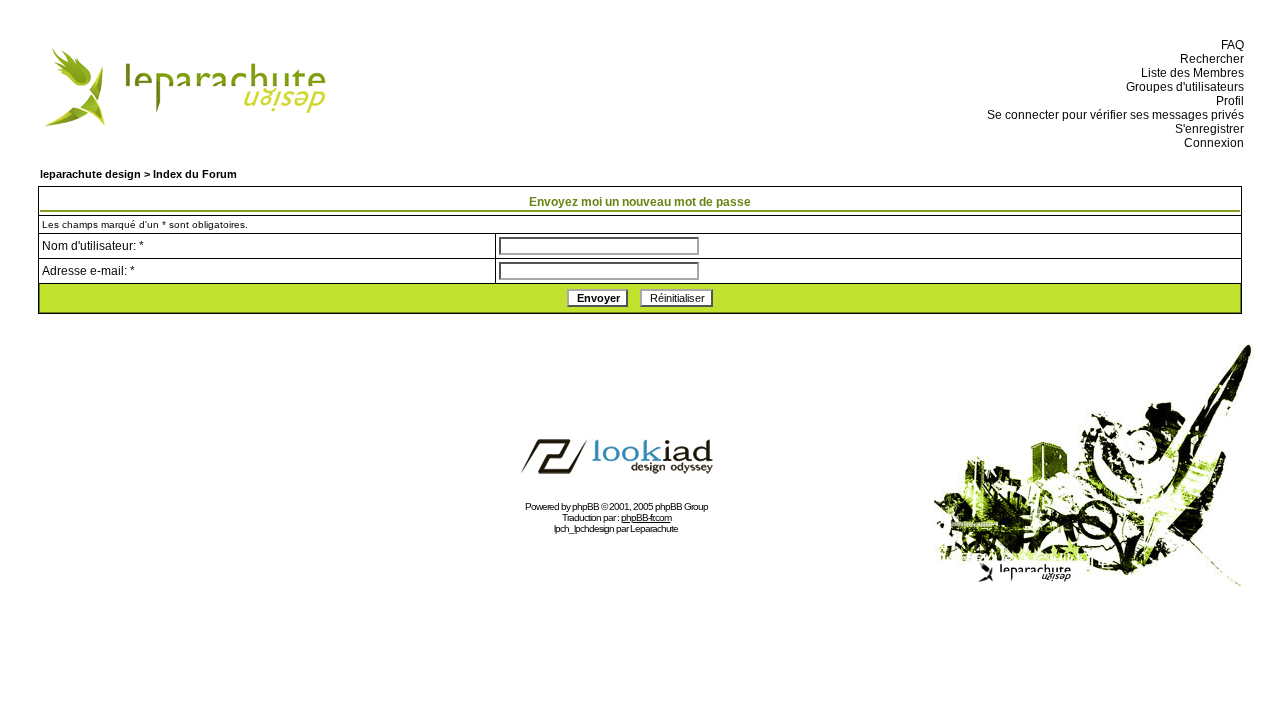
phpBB (585, 506)
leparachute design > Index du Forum (138, 174)
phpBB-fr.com (646, 517)
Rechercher (1209, 59)
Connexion (1211, 143)
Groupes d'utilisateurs (1182, 87)
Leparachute (654, 528)
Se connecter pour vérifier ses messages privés (1112, 115)
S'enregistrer (1206, 129)
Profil (1227, 101)
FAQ (1229, 45)
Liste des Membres (1189, 73)
